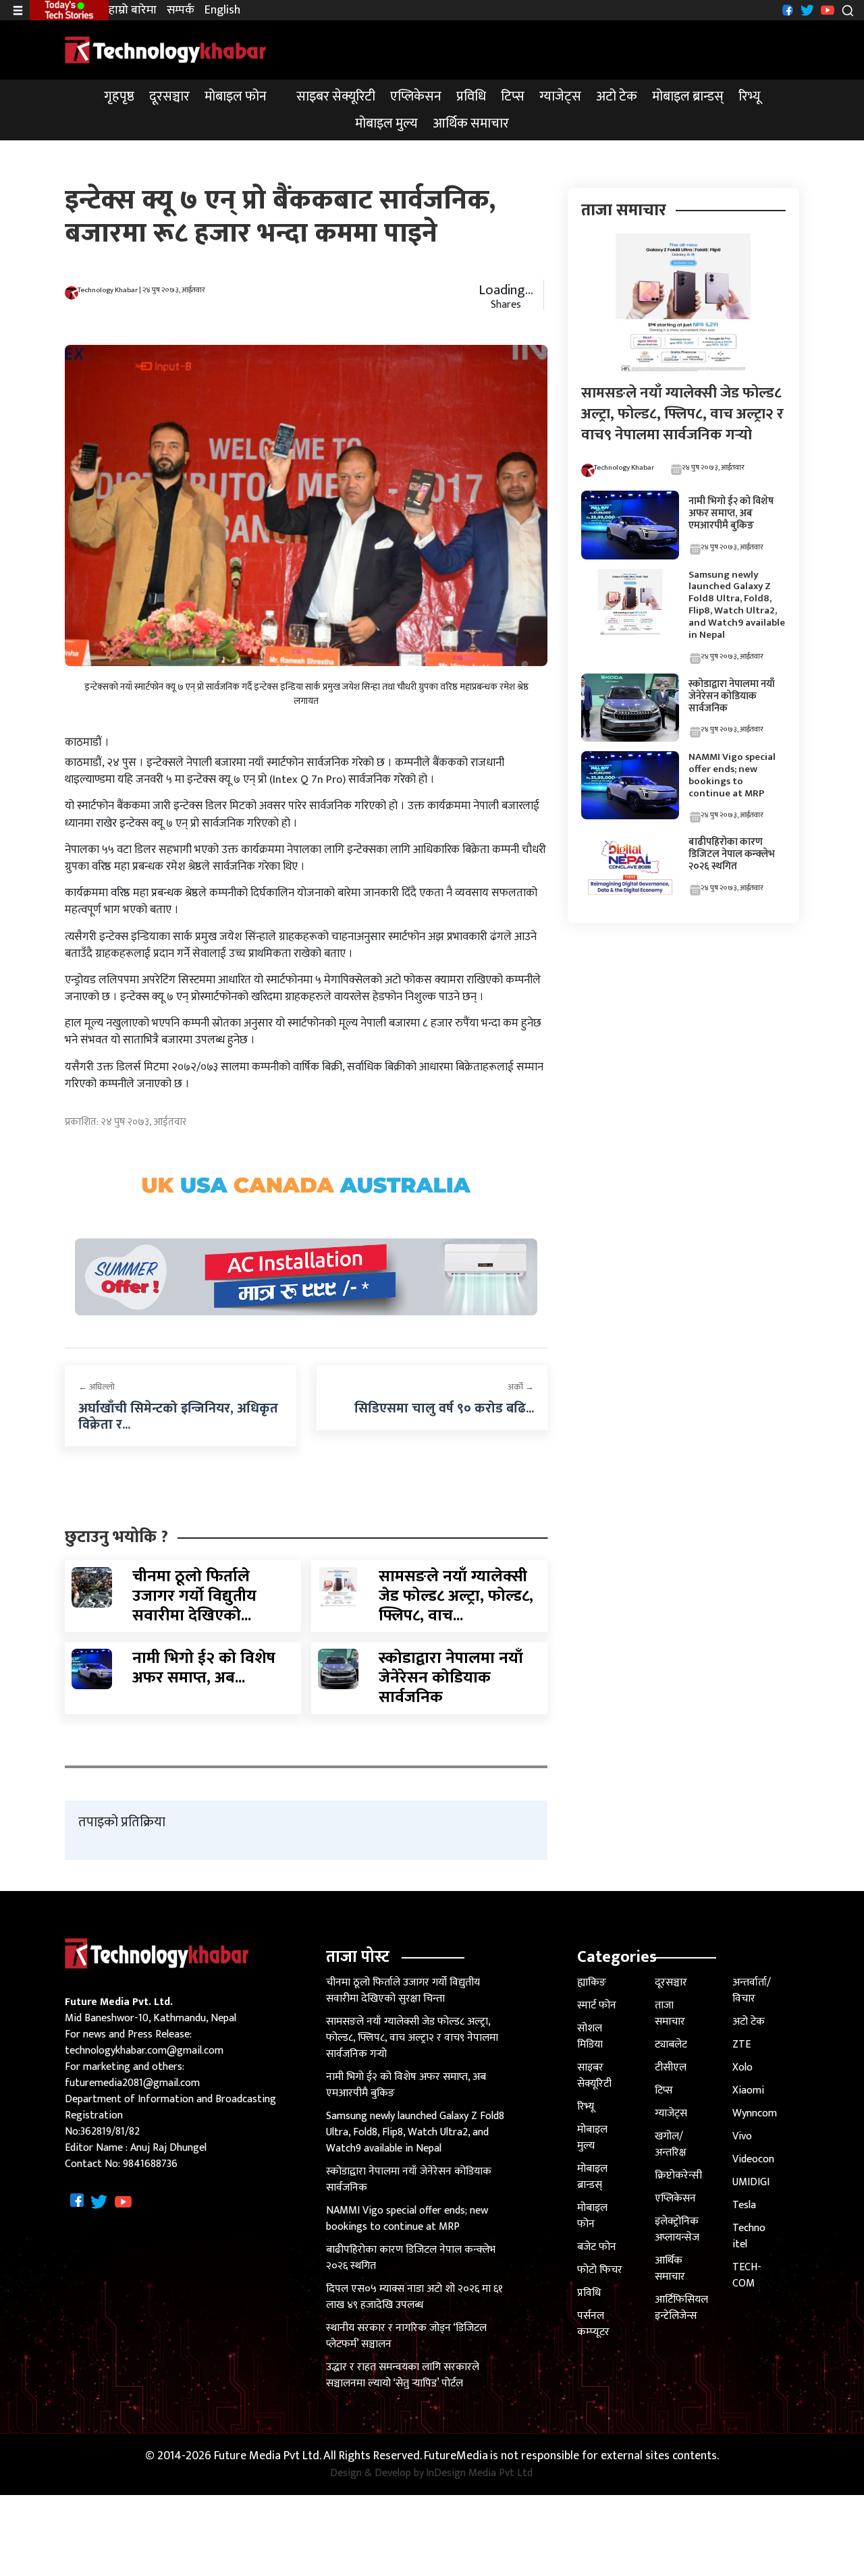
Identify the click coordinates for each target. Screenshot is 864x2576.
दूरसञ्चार (169, 97)
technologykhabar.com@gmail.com (144, 2051)
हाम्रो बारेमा (133, 10)
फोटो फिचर (600, 2270)
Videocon (753, 2159)
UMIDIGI (751, 2182)
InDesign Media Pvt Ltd (479, 2473)
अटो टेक (617, 97)
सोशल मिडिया (590, 2036)
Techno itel (749, 2236)
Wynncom (755, 2113)
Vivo (742, 2136)
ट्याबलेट (671, 2045)
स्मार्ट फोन (597, 2005)
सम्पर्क (181, 10)
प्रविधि (471, 97)
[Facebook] (786, 10)
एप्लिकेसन (416, 97)
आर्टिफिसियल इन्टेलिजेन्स (681, 2308)
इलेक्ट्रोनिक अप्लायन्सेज (677, 2229)
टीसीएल (671, 2067)
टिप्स (513, 97)
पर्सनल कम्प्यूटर (593, 2324)
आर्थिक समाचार (471, 124)
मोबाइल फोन (236, 97)
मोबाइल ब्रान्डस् (688, 97)
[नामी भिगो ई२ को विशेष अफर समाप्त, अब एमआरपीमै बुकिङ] (92, 1669)
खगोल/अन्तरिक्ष (671, 2144)
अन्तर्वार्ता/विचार (752, 1991)
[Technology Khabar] (166, 50)
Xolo (742, 2067)
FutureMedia (456, 2456)
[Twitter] (806, 10)
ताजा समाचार (670, 2013)
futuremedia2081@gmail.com (132, 2083)
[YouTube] (826, 10)
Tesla (744, 2205)
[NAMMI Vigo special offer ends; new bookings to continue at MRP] (630, 785)
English (222, 10)
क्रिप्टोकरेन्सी (678, 2175)
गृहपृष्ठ (119, 97)
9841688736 (150, 2164)
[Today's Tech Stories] (69, 9)
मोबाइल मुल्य (386, 124)
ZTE (741, 2045)
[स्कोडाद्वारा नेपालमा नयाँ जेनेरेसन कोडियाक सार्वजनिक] (338, 1669)
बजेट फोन (597, 2247)
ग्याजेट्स (560, 97)
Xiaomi (748, 2090)
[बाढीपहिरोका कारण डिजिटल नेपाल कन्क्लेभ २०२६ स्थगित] (630, 866)
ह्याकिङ (592, 1982)
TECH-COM (747, 2275)
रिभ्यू (750, 97)
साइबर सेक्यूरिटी (336, 97)
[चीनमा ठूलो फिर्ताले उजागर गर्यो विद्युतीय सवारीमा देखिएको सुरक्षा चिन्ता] (92, 1587)
